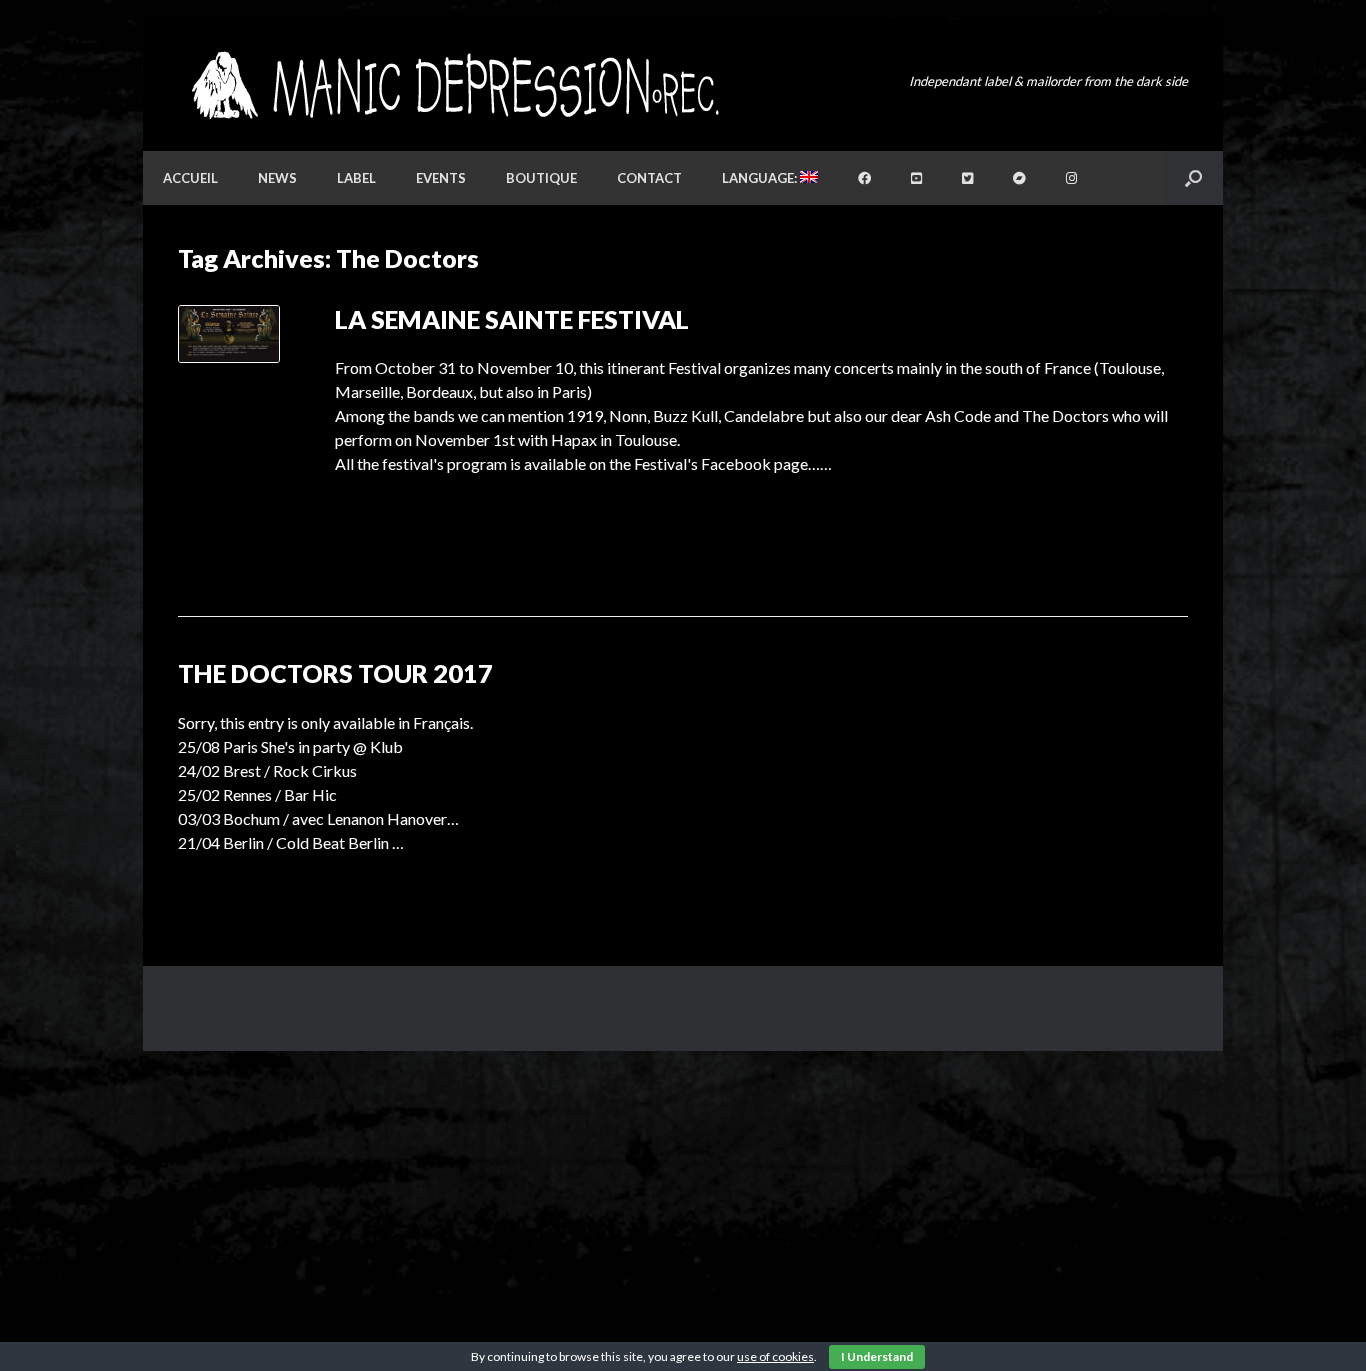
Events (441, 178)
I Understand (877, 1356)
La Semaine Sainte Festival (512, 319)
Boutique (541, 178)
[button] (1193, 178)
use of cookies (775, 1356)
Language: (761, 178)
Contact (649, 178)
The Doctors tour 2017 (335, 673)
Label (356, 178)
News (277, 178)
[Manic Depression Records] (453, 85)
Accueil (190, 178)
